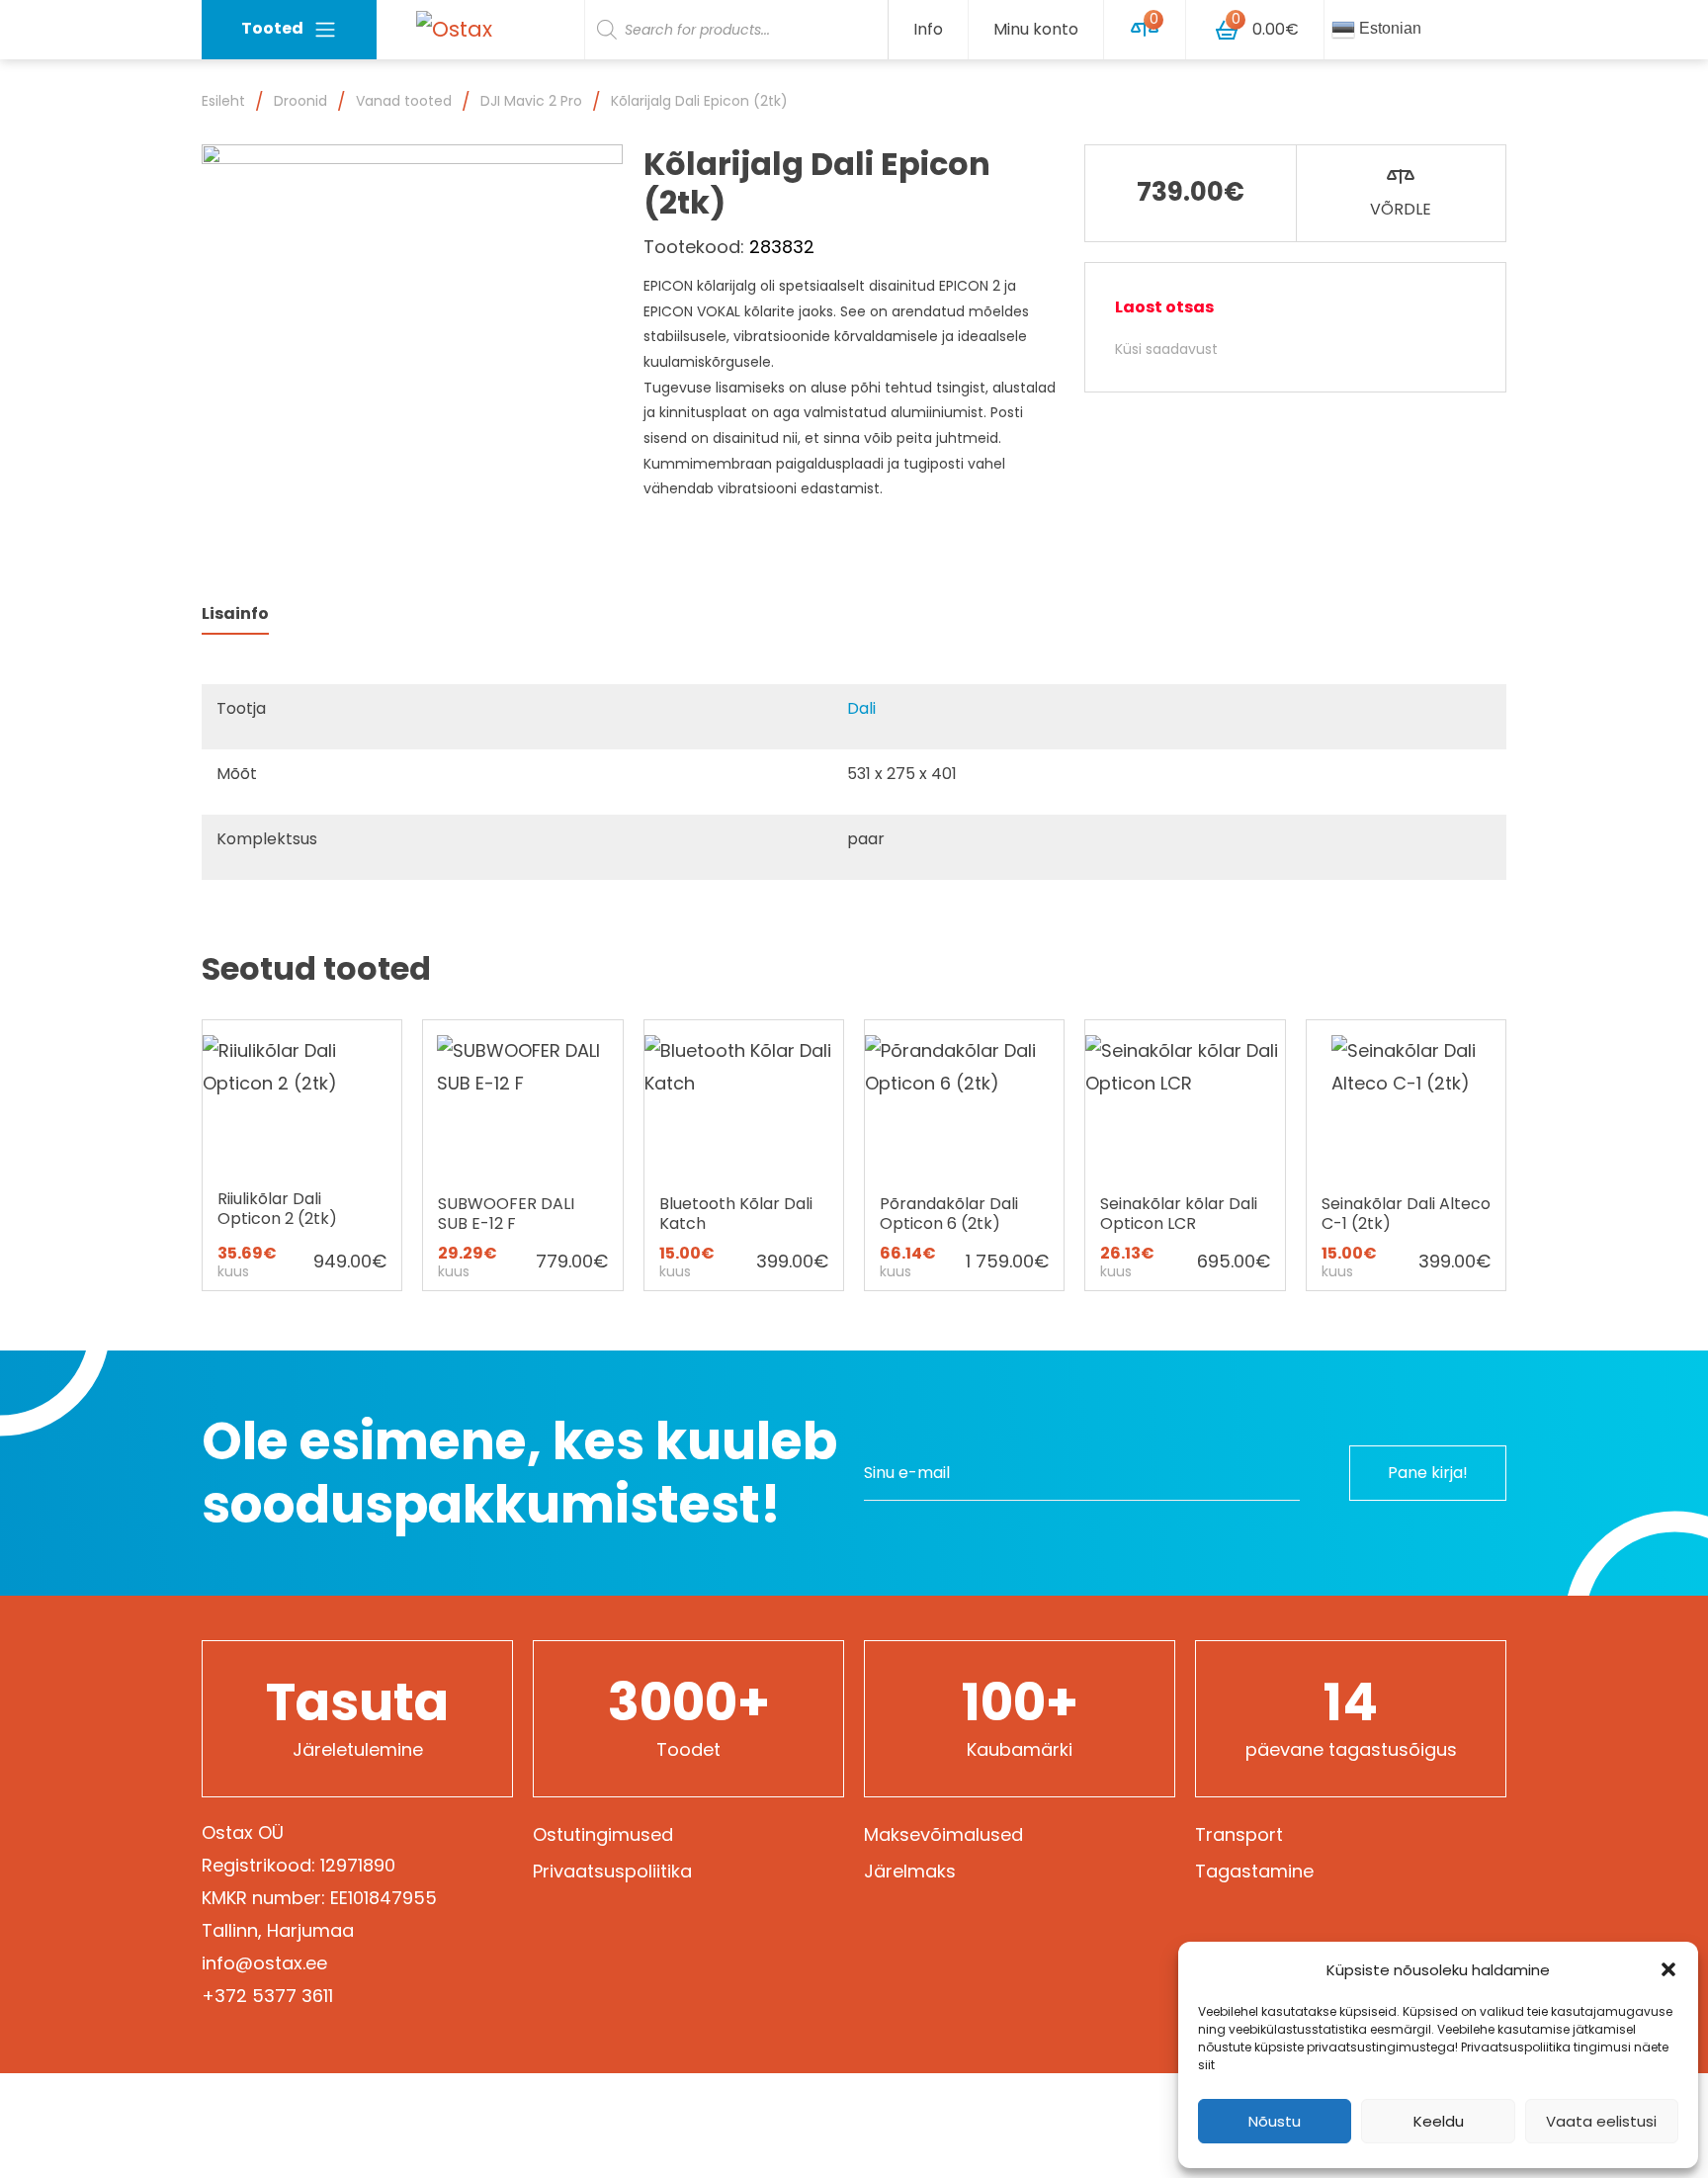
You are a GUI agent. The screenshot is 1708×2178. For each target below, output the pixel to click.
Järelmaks (910, 1871)
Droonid (300, 101)
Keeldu (1439, 2121)
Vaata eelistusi (1601, 2121)
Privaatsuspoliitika (612, 1871)
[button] (1668, 1969)
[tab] (235, 614)
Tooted (272, 28)
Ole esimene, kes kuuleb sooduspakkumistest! (519, 1473)
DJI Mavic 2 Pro (531, 101)
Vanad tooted (404, 101)
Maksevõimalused (943, 1834)
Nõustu (1275, 2121)
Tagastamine (1254, 1871)
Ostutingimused (603, 1834)
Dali (861, 708)
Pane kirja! (1428, 1473)
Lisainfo (235, 613)
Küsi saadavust (1166, 349)
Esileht (223, 101)
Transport (1239, 1834)
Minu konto (1036, 29)
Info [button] (928, 29)
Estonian (1388, 28)
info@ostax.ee (264, 1963)
